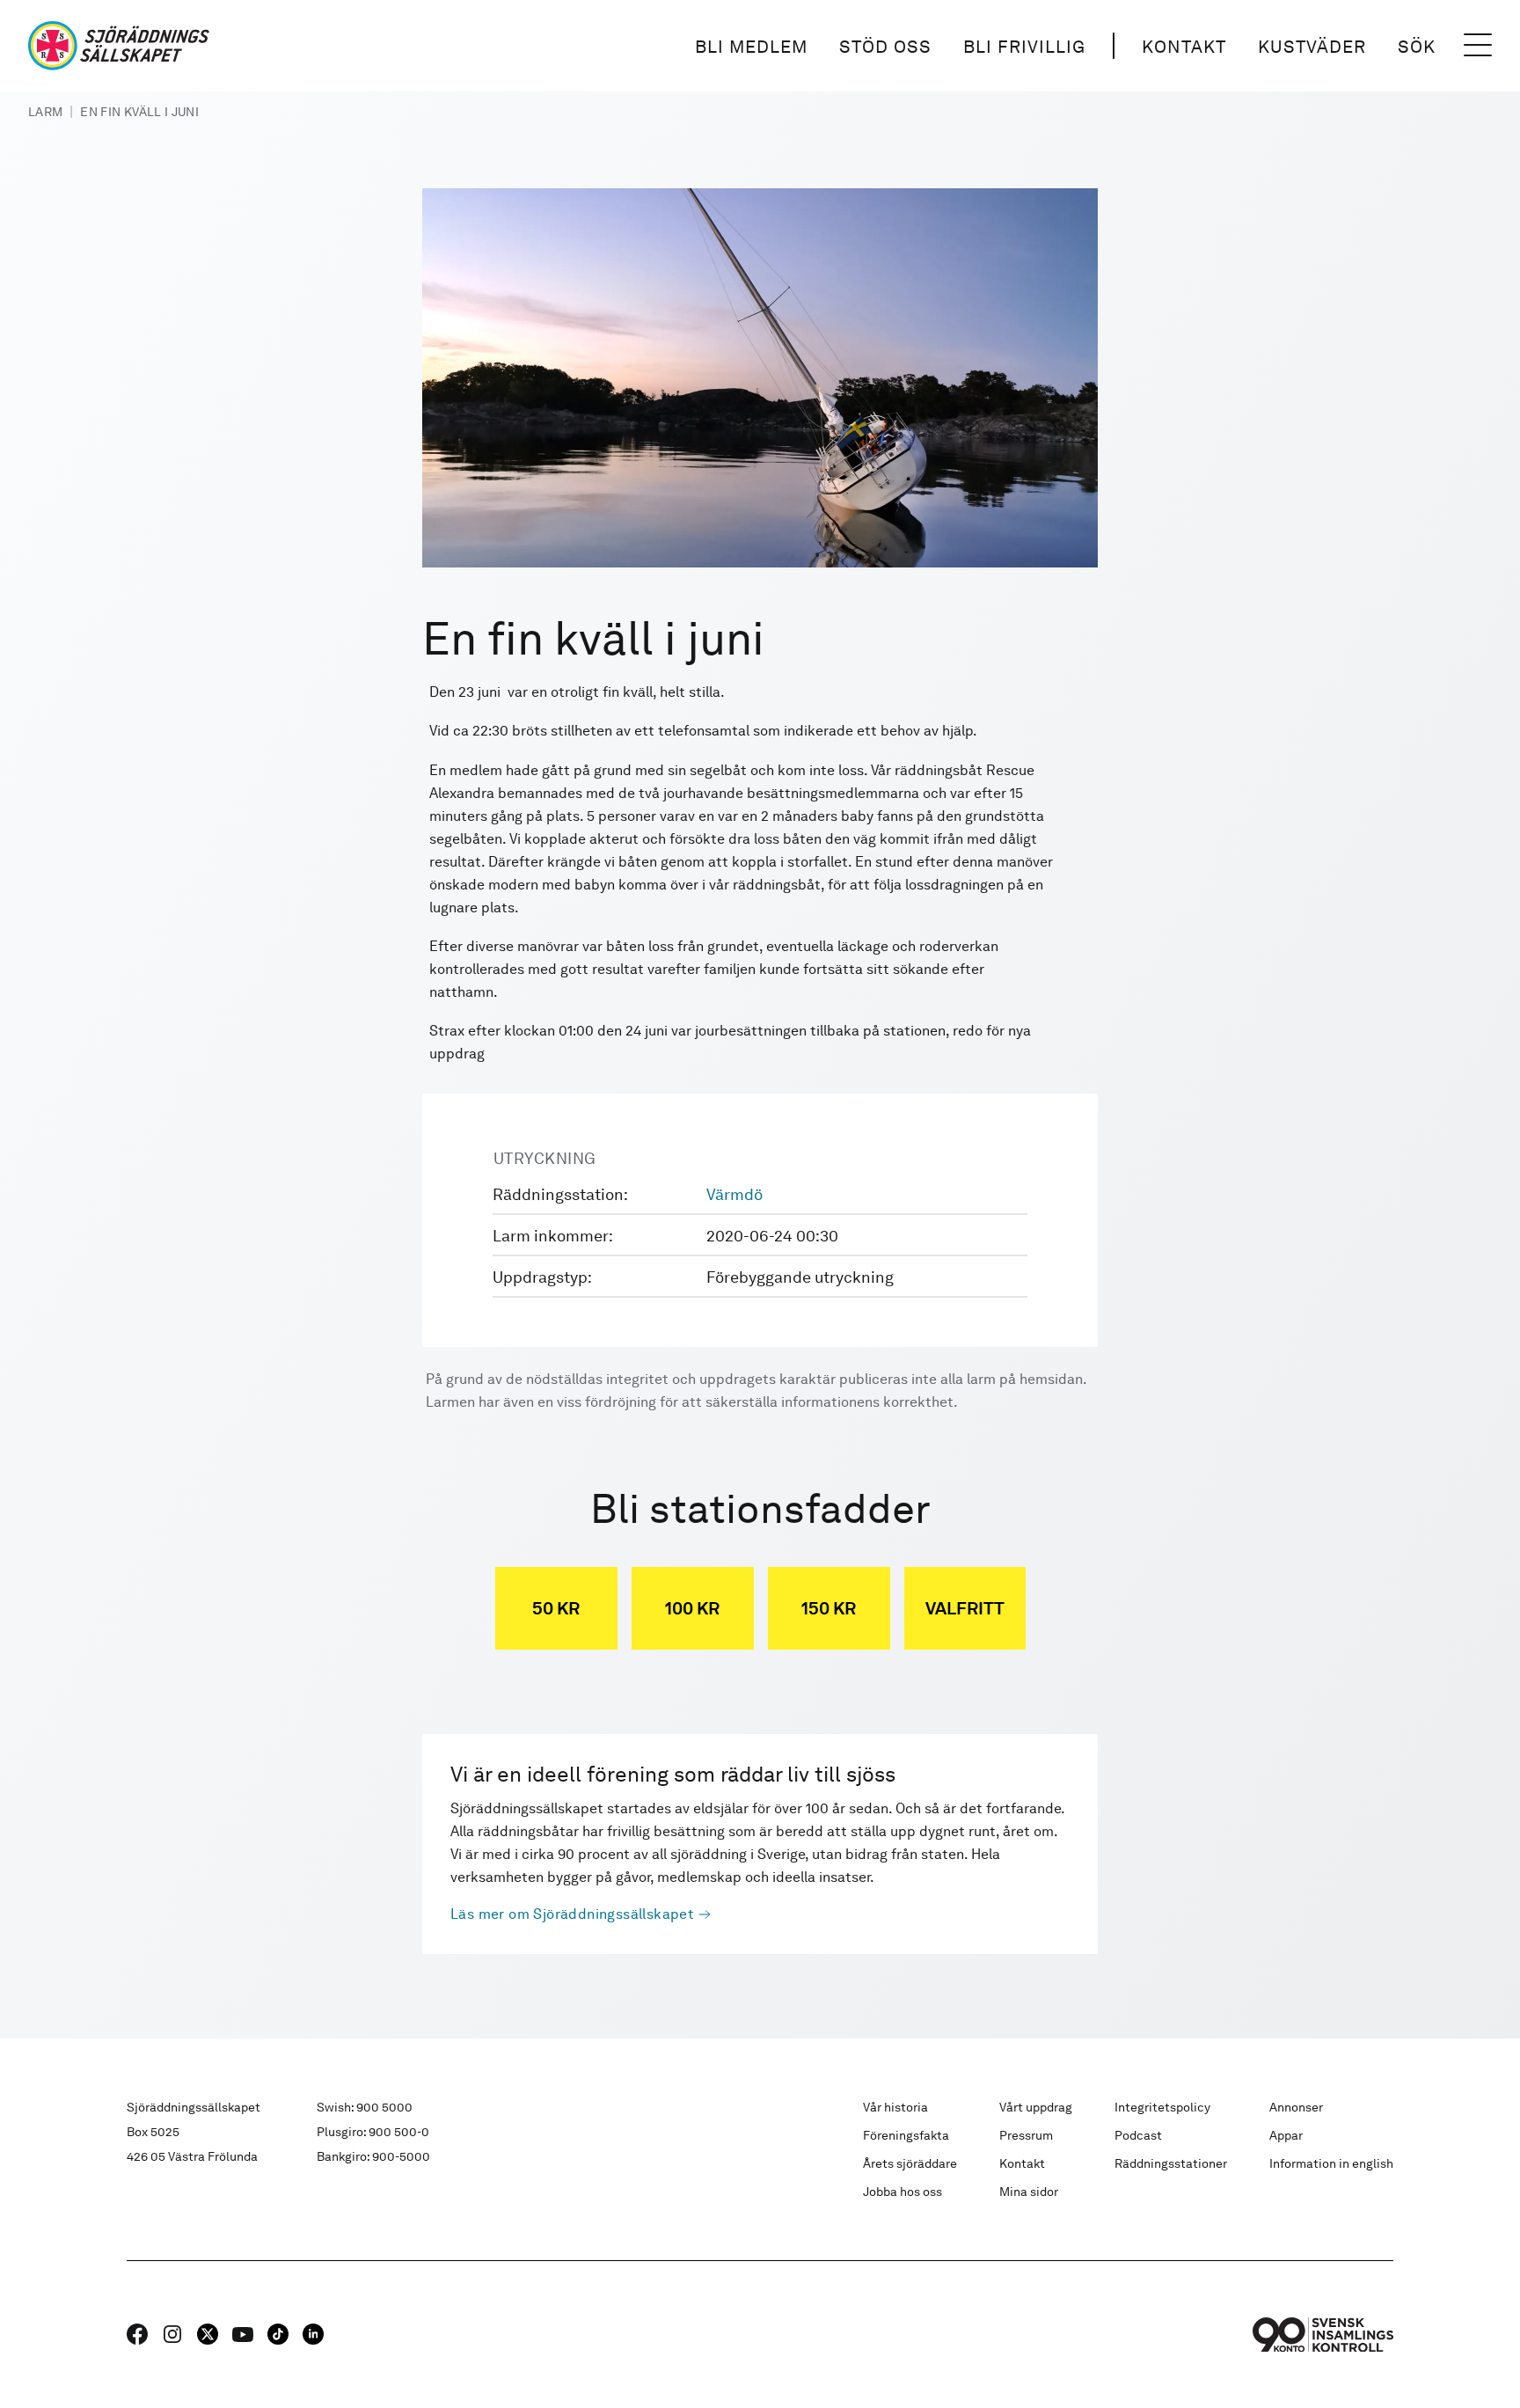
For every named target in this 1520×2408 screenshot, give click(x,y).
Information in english (1331, 2163)
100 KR (692, 1608)
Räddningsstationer (1171, 2163)
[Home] (119, 46)
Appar (1286, 2135)
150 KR (829, 1608)
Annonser (1296, 2107)
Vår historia (895, 2107)
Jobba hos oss (902, 2192)
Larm (45, 112)
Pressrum (1026, 2135)
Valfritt (965, 1608)
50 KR (556, 1608)
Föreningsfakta (906, 2135)
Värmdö (734, 1194)
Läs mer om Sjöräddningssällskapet (572, 1914)
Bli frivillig (1024, 47)
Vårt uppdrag (1036, 2107)
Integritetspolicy (1162, 2107)
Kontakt (1184, 47)
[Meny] (1478, 46)
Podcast (1138, 2135)
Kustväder (1312, 47)
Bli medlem (751, 47)
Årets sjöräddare (910, 2163)
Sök (1417, 47)
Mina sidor (1029, 2192)
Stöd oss (885, 47)
